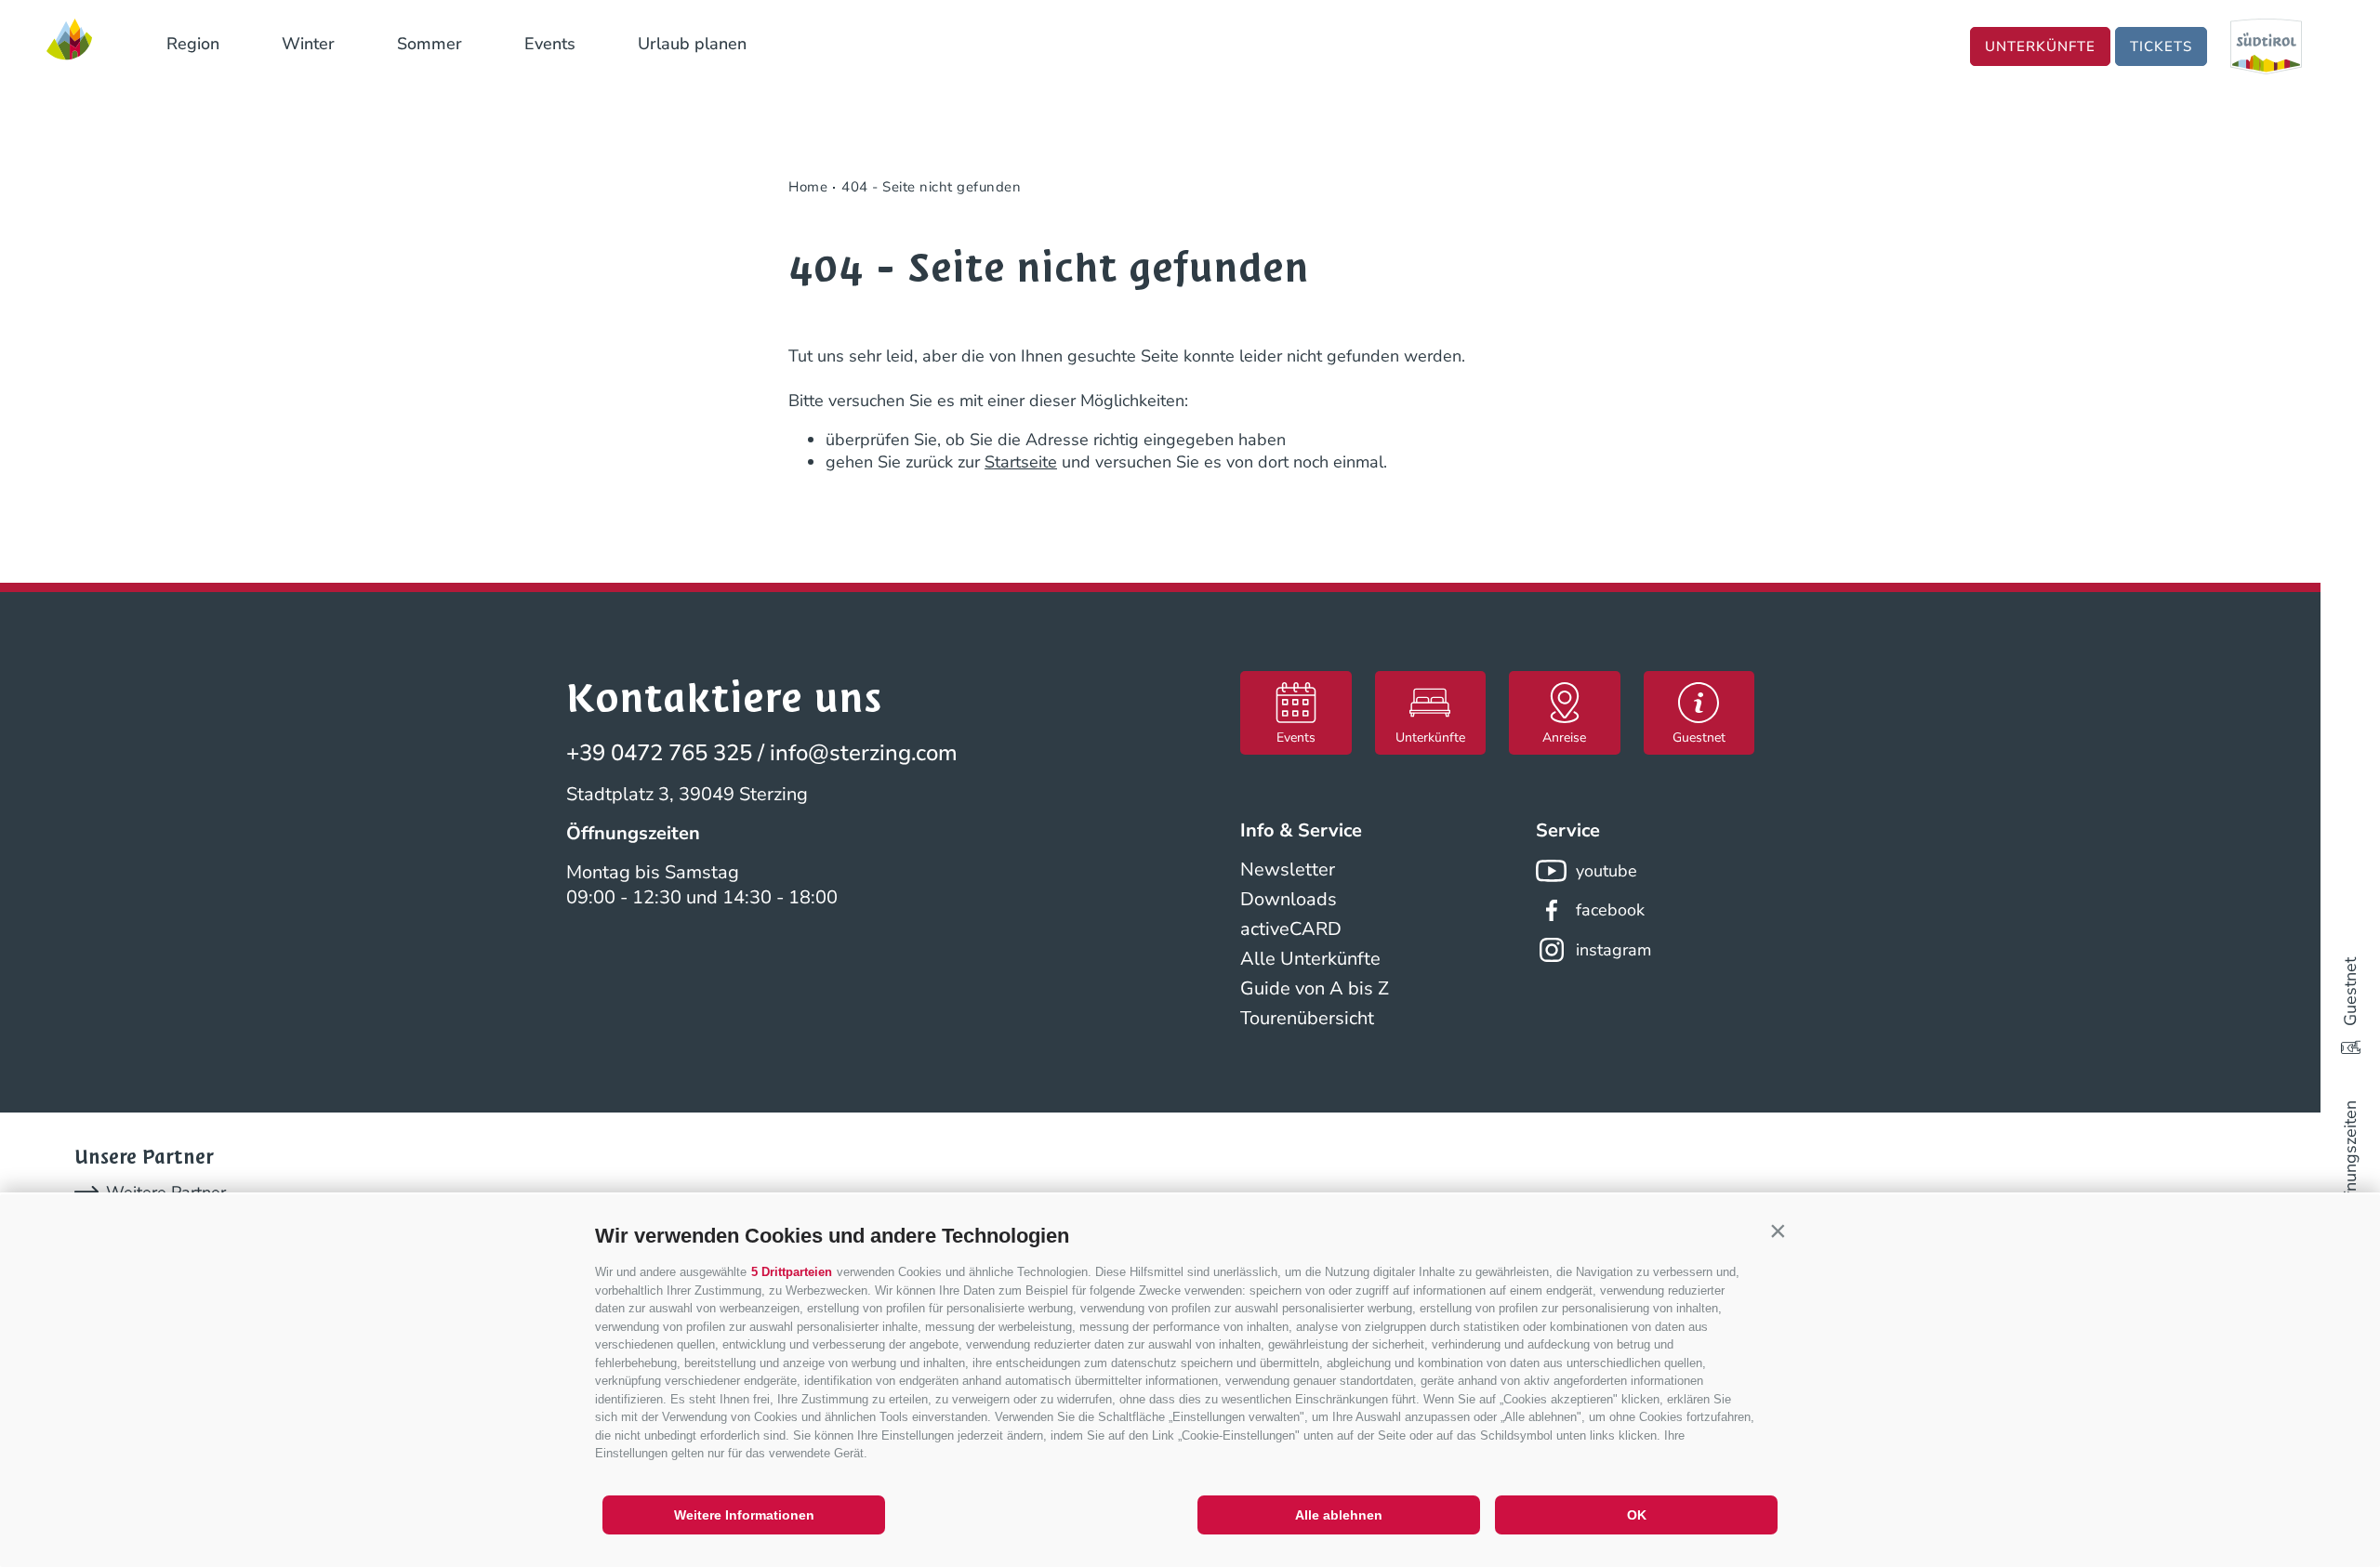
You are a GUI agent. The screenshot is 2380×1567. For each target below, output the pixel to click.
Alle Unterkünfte (1310, 959)
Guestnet (2350, 992)
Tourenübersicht (1307, 1018)
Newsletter (1288, 869)
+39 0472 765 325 (659, 753)
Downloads (1289, 899)
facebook (1610, 910)
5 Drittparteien (792, 1272)
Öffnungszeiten (2350, 1158)
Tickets (2161, 46)
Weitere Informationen (744, 1515)
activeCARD (1291, 929)
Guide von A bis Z (1315, 988)
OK (1637, 1515)
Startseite (1021, 462)
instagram (1613, 950)
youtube (1606, 871)
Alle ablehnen (1339, 1515)
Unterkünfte (2040, 46)
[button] (1778, 1231)
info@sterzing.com (864, 753)
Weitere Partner (166, 1192)
